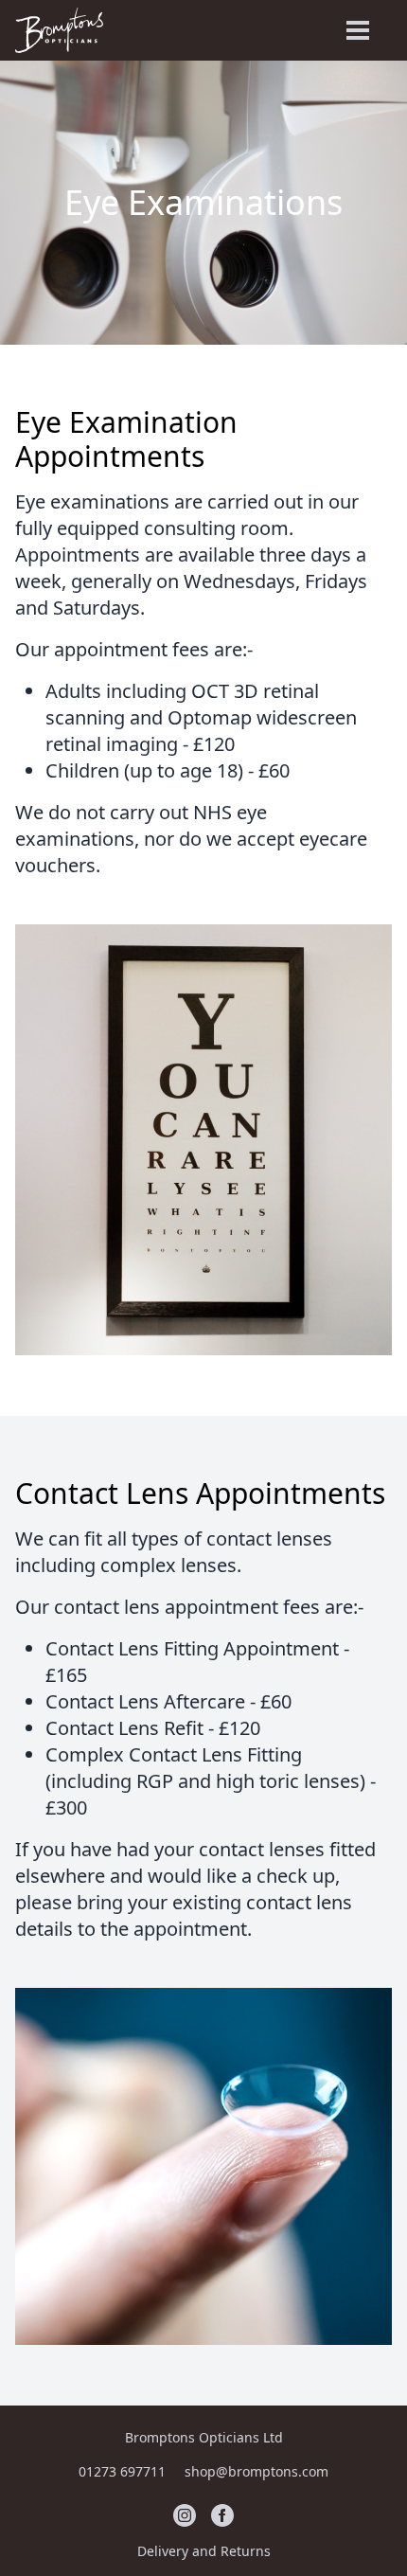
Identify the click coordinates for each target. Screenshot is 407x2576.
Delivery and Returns (204, 2551)
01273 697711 (124, 2471)
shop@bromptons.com (257, 2471)
